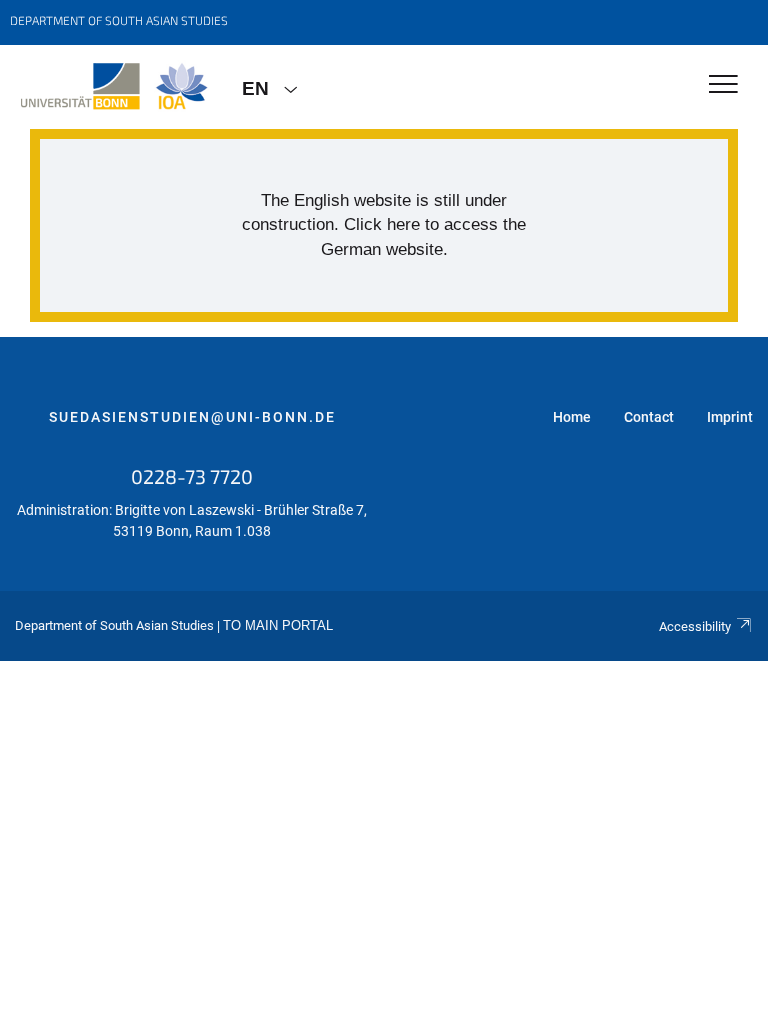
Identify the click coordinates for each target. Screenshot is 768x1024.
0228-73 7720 (192, 476)
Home (572, 417)
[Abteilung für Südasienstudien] (113, 87)
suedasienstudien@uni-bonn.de (192, 417)
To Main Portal (278, 626)
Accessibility (695, 626)
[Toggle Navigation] (723, 85)
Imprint (730, 417)
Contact (649, 417)
